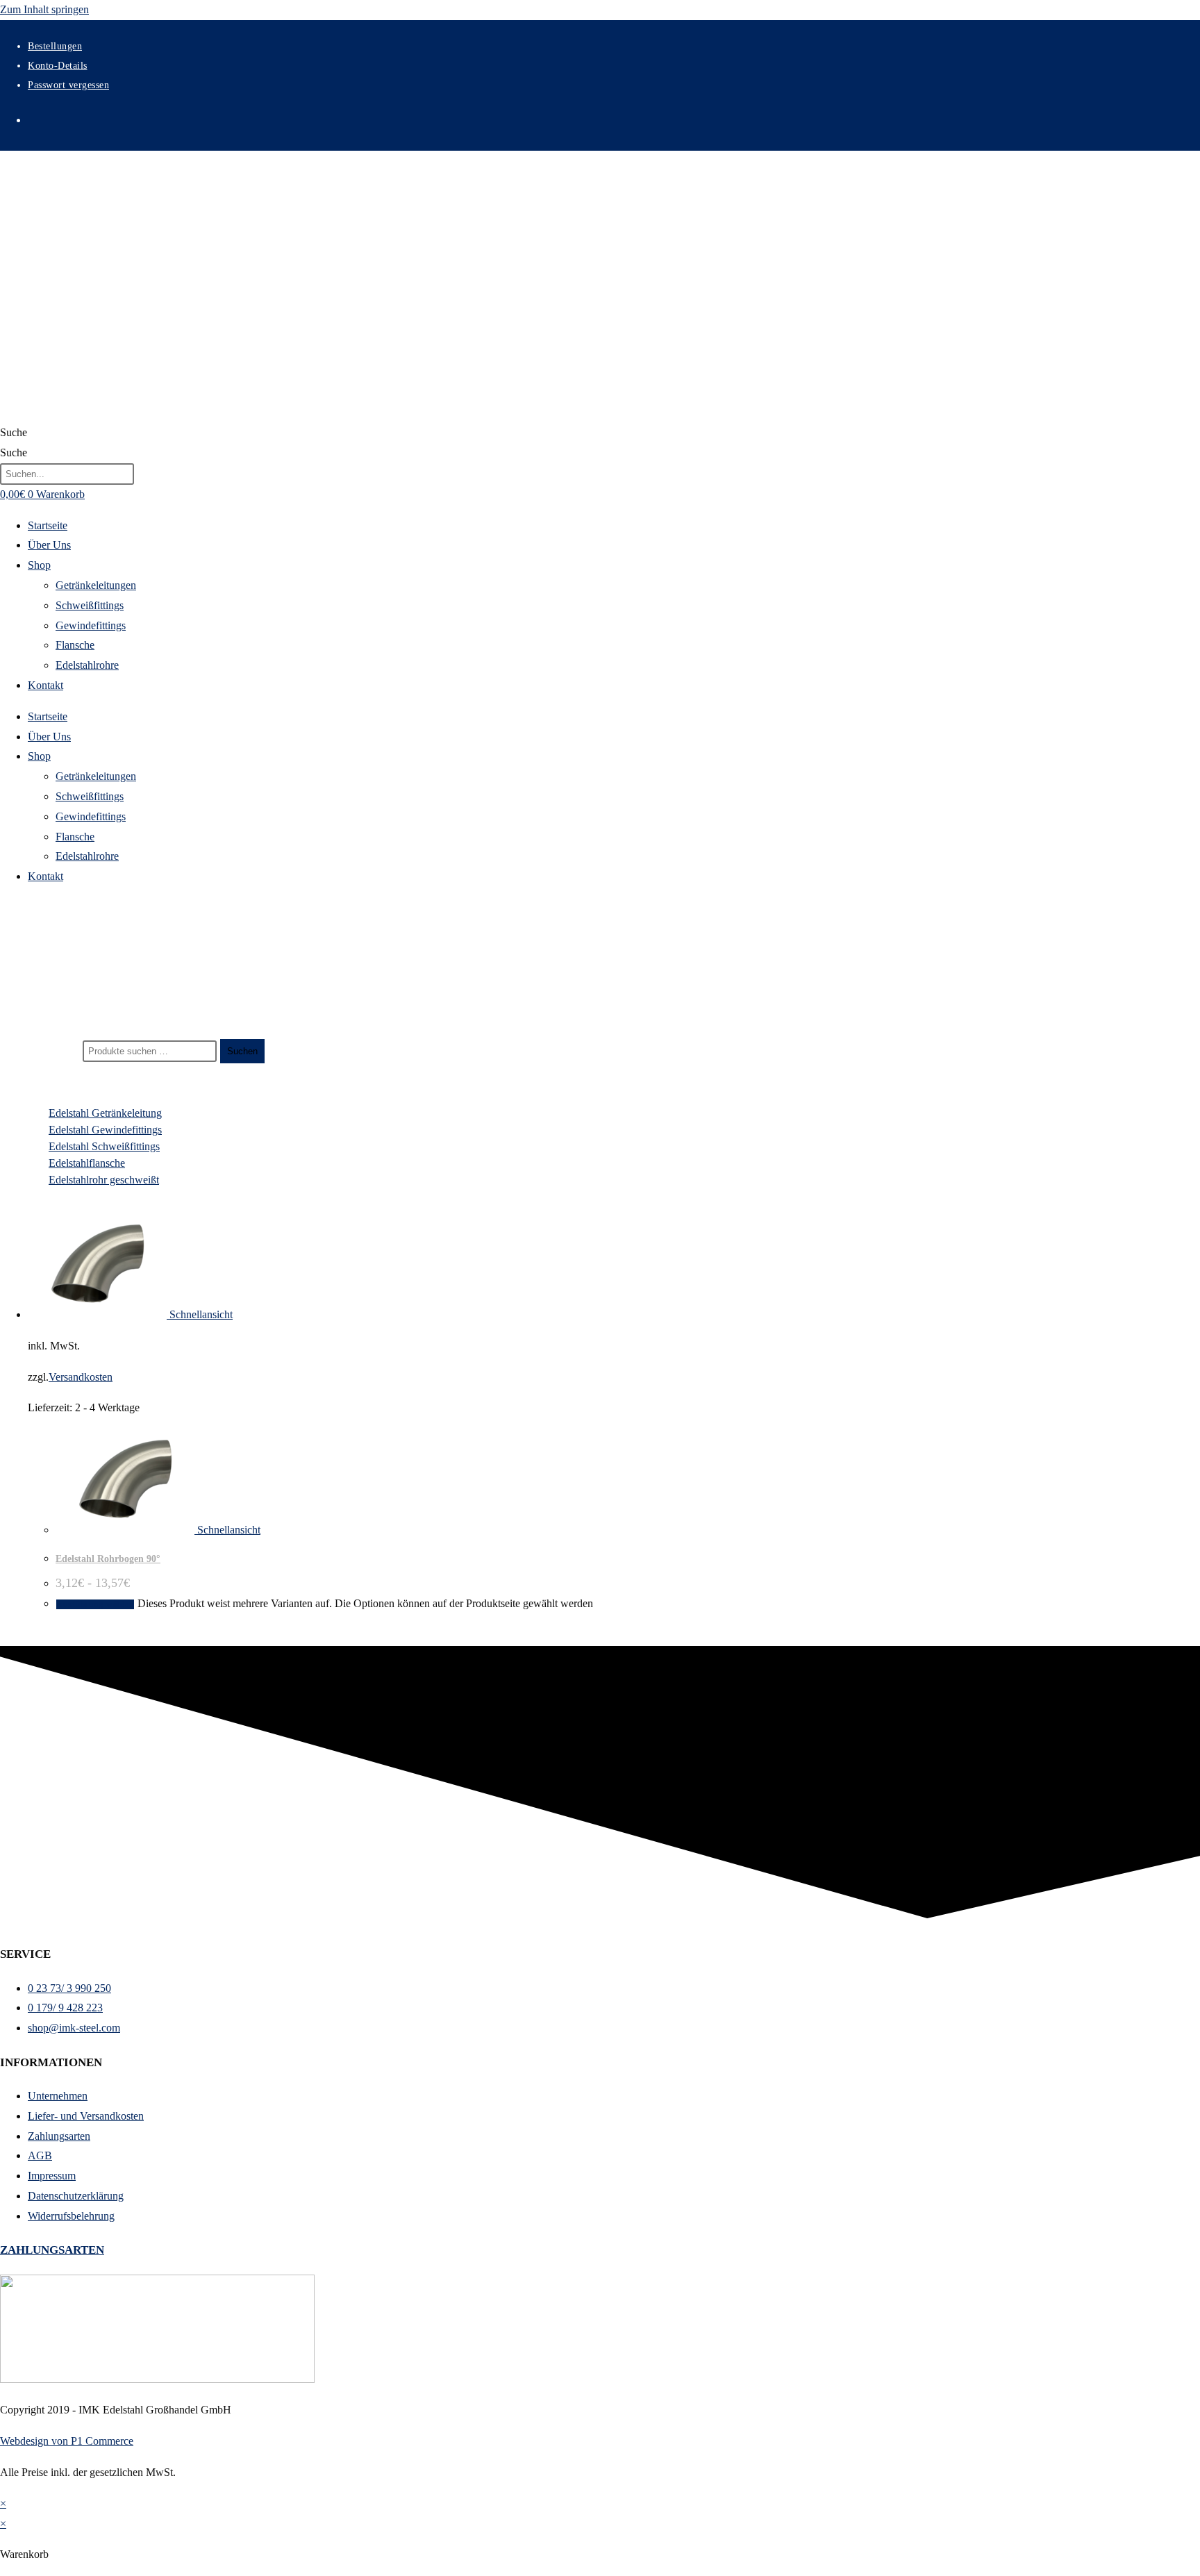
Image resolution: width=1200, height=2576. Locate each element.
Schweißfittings (90, 605)
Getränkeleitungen (96, 585)
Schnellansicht (200, 1314)
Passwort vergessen (68, 85)
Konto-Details (58, 66)
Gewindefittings (91, 625)
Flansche (75, 645)
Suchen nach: (50, 1050)
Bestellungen (55, 46)
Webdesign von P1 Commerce (67, 2441)
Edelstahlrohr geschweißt (104, 1180)
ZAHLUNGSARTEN (52, 2250)
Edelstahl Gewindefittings (105, 1130)
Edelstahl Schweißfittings (104, 1146)
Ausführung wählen (95, 1604)
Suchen (242, 1051)
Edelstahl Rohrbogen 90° (108, 1559)
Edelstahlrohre (87, 665)
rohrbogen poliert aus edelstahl (86, 995)
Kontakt (45, 685)
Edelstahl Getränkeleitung (105, 1113)
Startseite (48, 525)
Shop (39, 565)
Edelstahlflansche (87, 1163)
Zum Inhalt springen (44, 9)
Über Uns (49, 545)
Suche (14, 432)
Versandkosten (81, 1377)
